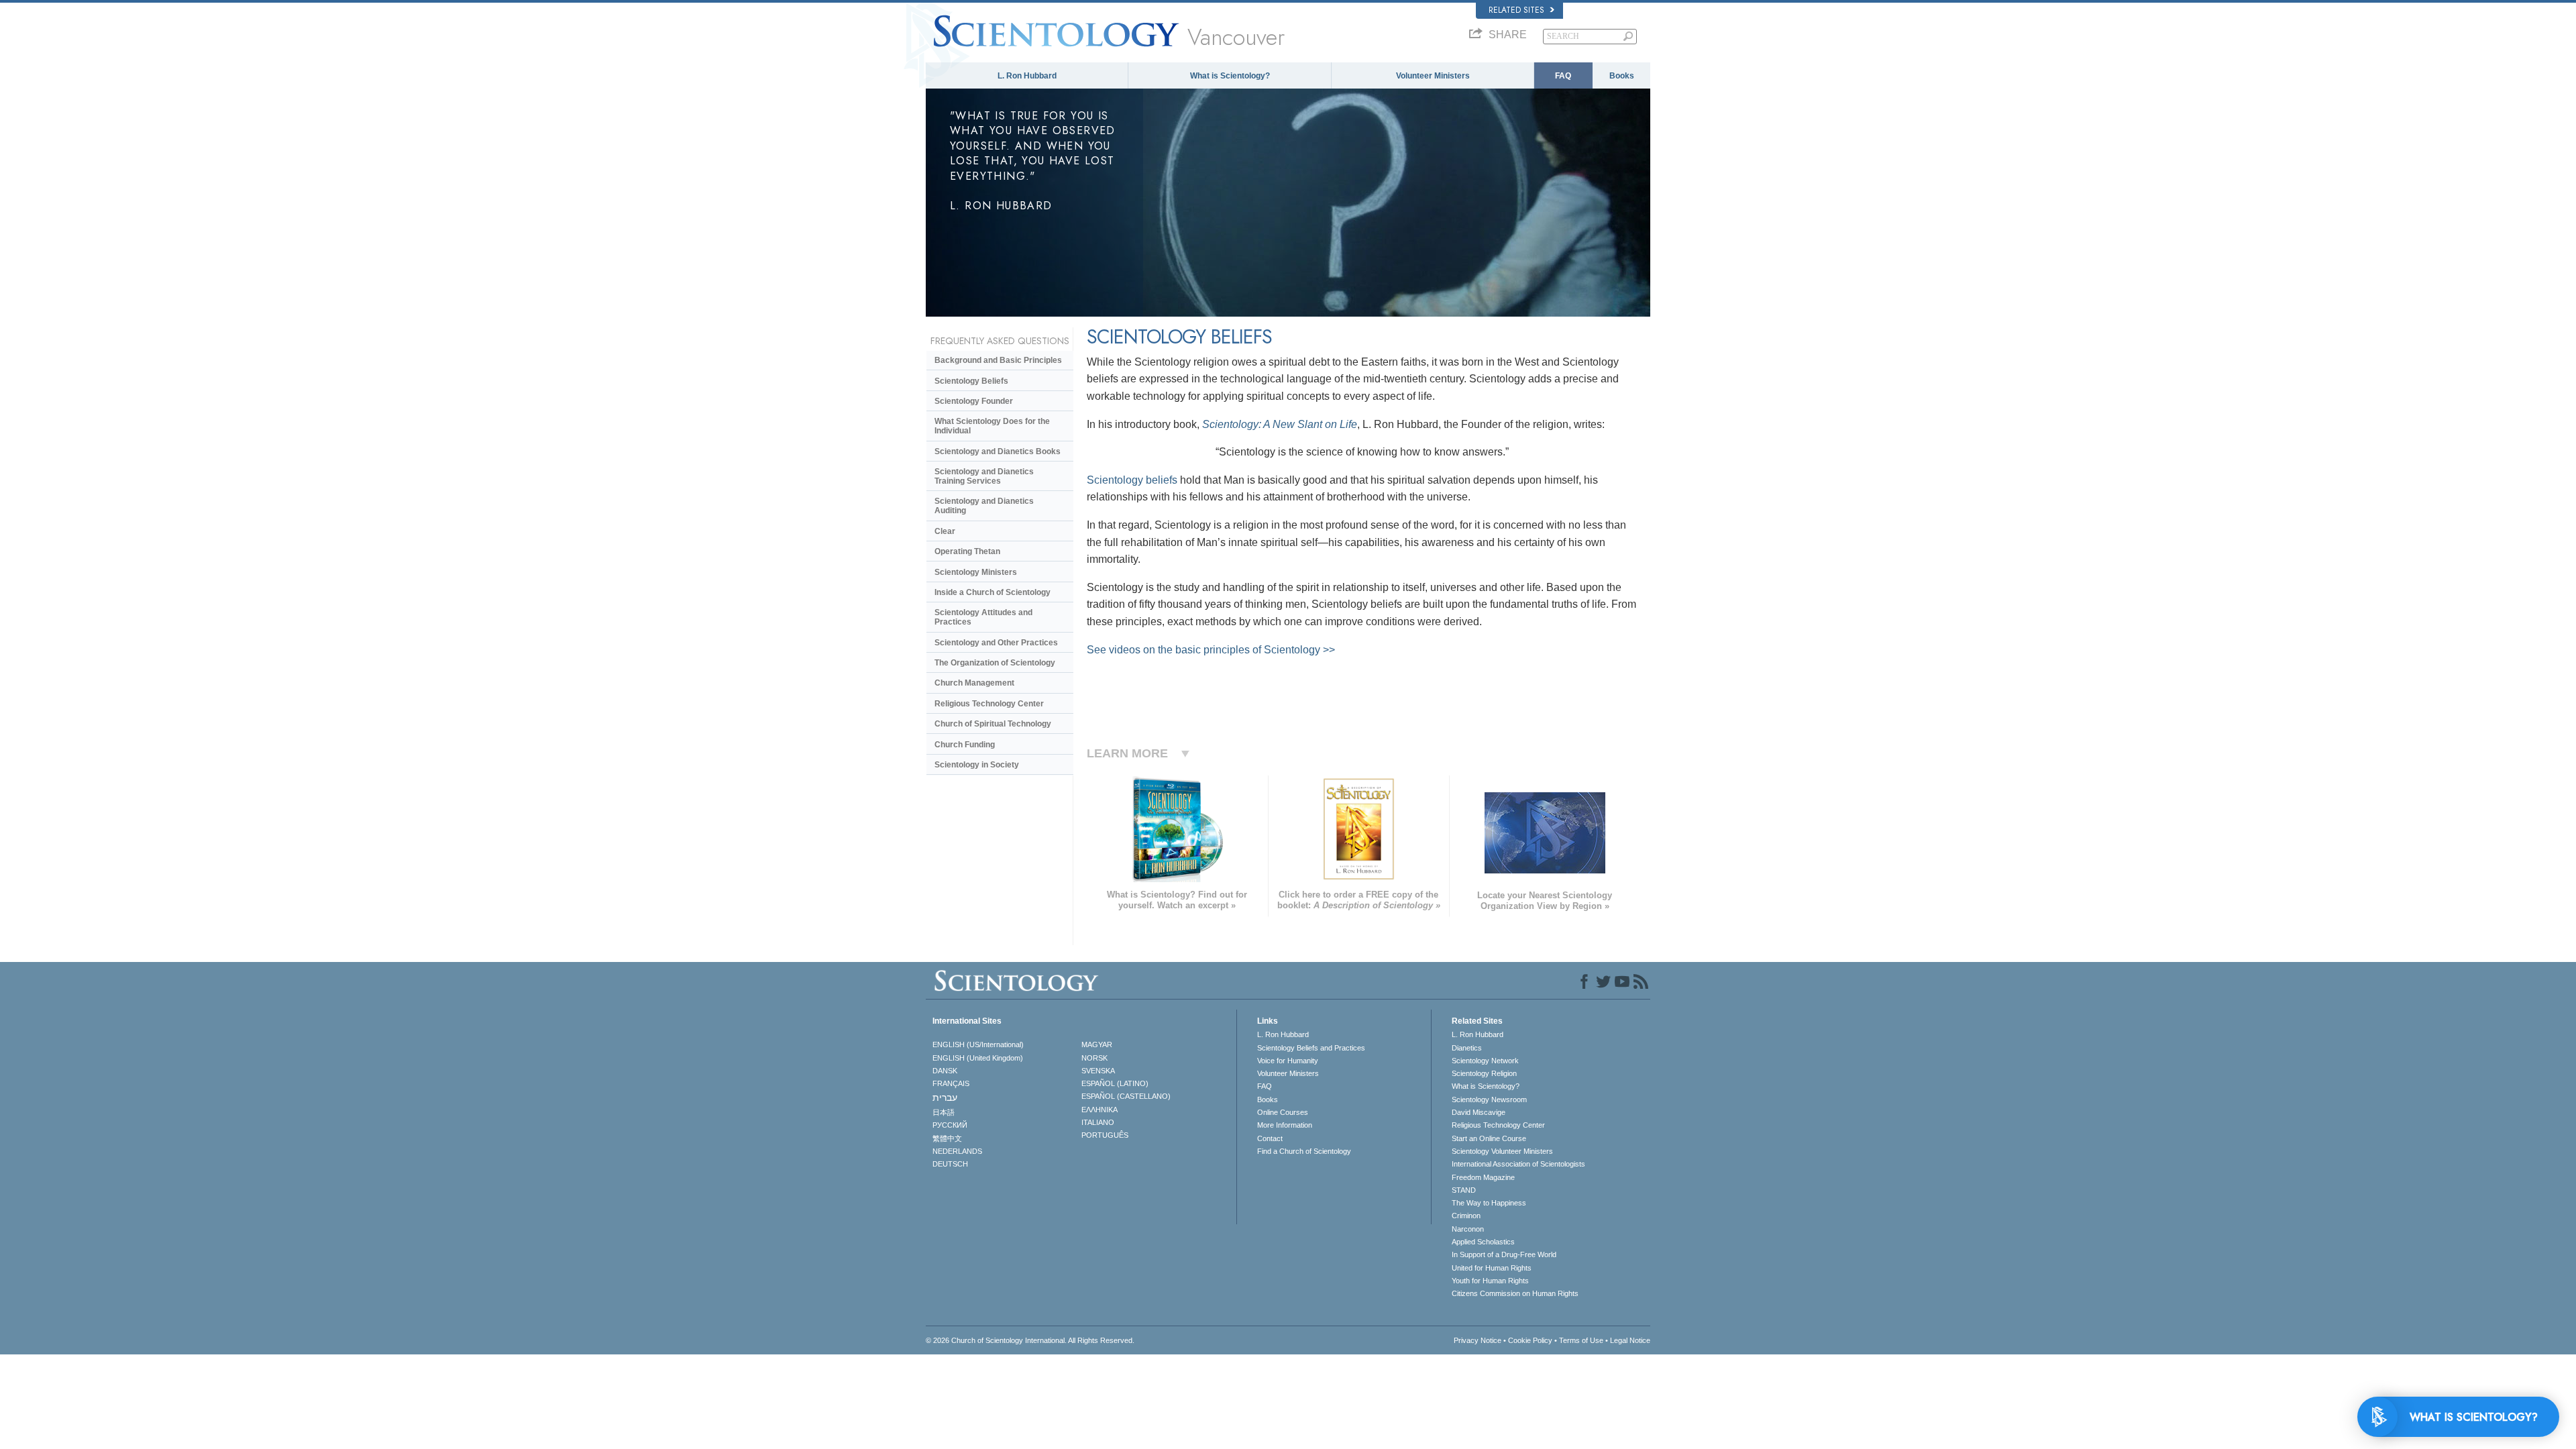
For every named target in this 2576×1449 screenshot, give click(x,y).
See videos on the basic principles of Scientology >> (1211, 650)
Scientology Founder (974, 401)
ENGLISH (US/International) (978, 1044)
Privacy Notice (1478, 1340)
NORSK (1094, 1058)
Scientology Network (1485, 1061)
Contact (1270, 1138)
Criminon (1466, 1216)
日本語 (944, 1112)
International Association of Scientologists (1518, 1164)
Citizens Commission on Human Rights (1515, 1293)
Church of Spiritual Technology (993, 724)
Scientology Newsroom (1489, 1099)
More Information (1285, 1125)
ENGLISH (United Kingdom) (978, 1058)
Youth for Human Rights (1490, 1281)
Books (1622, 76)
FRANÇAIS (951, 1083)
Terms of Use (1581, 1340)
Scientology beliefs (1132, 480)
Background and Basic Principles (998, 360)
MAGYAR (1097, 1044)
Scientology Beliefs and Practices (1311, 1048)
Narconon (1468, 1229)
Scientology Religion (1484, 1073)
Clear (945, 531)
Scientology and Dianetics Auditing (984, 506)
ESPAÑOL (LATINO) (1115, 1083)
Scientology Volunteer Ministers (1502, 1151)
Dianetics (1467, 1048)
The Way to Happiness (1489, 1203)
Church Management (974, 683)
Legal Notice (1630, 1340)
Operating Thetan (967, 551)
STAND (1464, 1190)
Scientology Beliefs (971, 381)
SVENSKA (1098, 1071)
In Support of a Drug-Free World (1504, 1254)
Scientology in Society (977, 765)
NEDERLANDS (957, 1151)
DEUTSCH (950, 1164)
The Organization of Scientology (995, 663)
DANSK (945, 1071)
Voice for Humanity (1288, 1061)
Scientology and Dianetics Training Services (984, 476)
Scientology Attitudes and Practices (983, 617)
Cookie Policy (1530, 1340)
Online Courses (1283, 1112)
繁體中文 (947, 1138)
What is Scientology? (1230, 76)
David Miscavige (1479, 1112)
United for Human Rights (1492, 1268)
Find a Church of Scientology (1304, 1151)
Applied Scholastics (1483, 1242)
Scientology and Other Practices (996, 643)
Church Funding (965, 745)
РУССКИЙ (950, 1125)
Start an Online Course (1489, 1138)
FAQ (1563, 76)
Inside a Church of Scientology (992, 592)
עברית (945, 1097)
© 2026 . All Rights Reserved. (1030, 1340)
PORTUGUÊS (1105, 1135)
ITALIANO (1098, 1122)
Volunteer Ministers (1433, 76)
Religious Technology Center (989, 704)
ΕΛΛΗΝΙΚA (1099, 1110)
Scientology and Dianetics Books (998, 451)
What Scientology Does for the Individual (992, 426)
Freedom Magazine (1483, 1177)
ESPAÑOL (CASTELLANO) (1126, 1096)
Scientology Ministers (976, 572)
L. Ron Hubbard (1027, 76)
